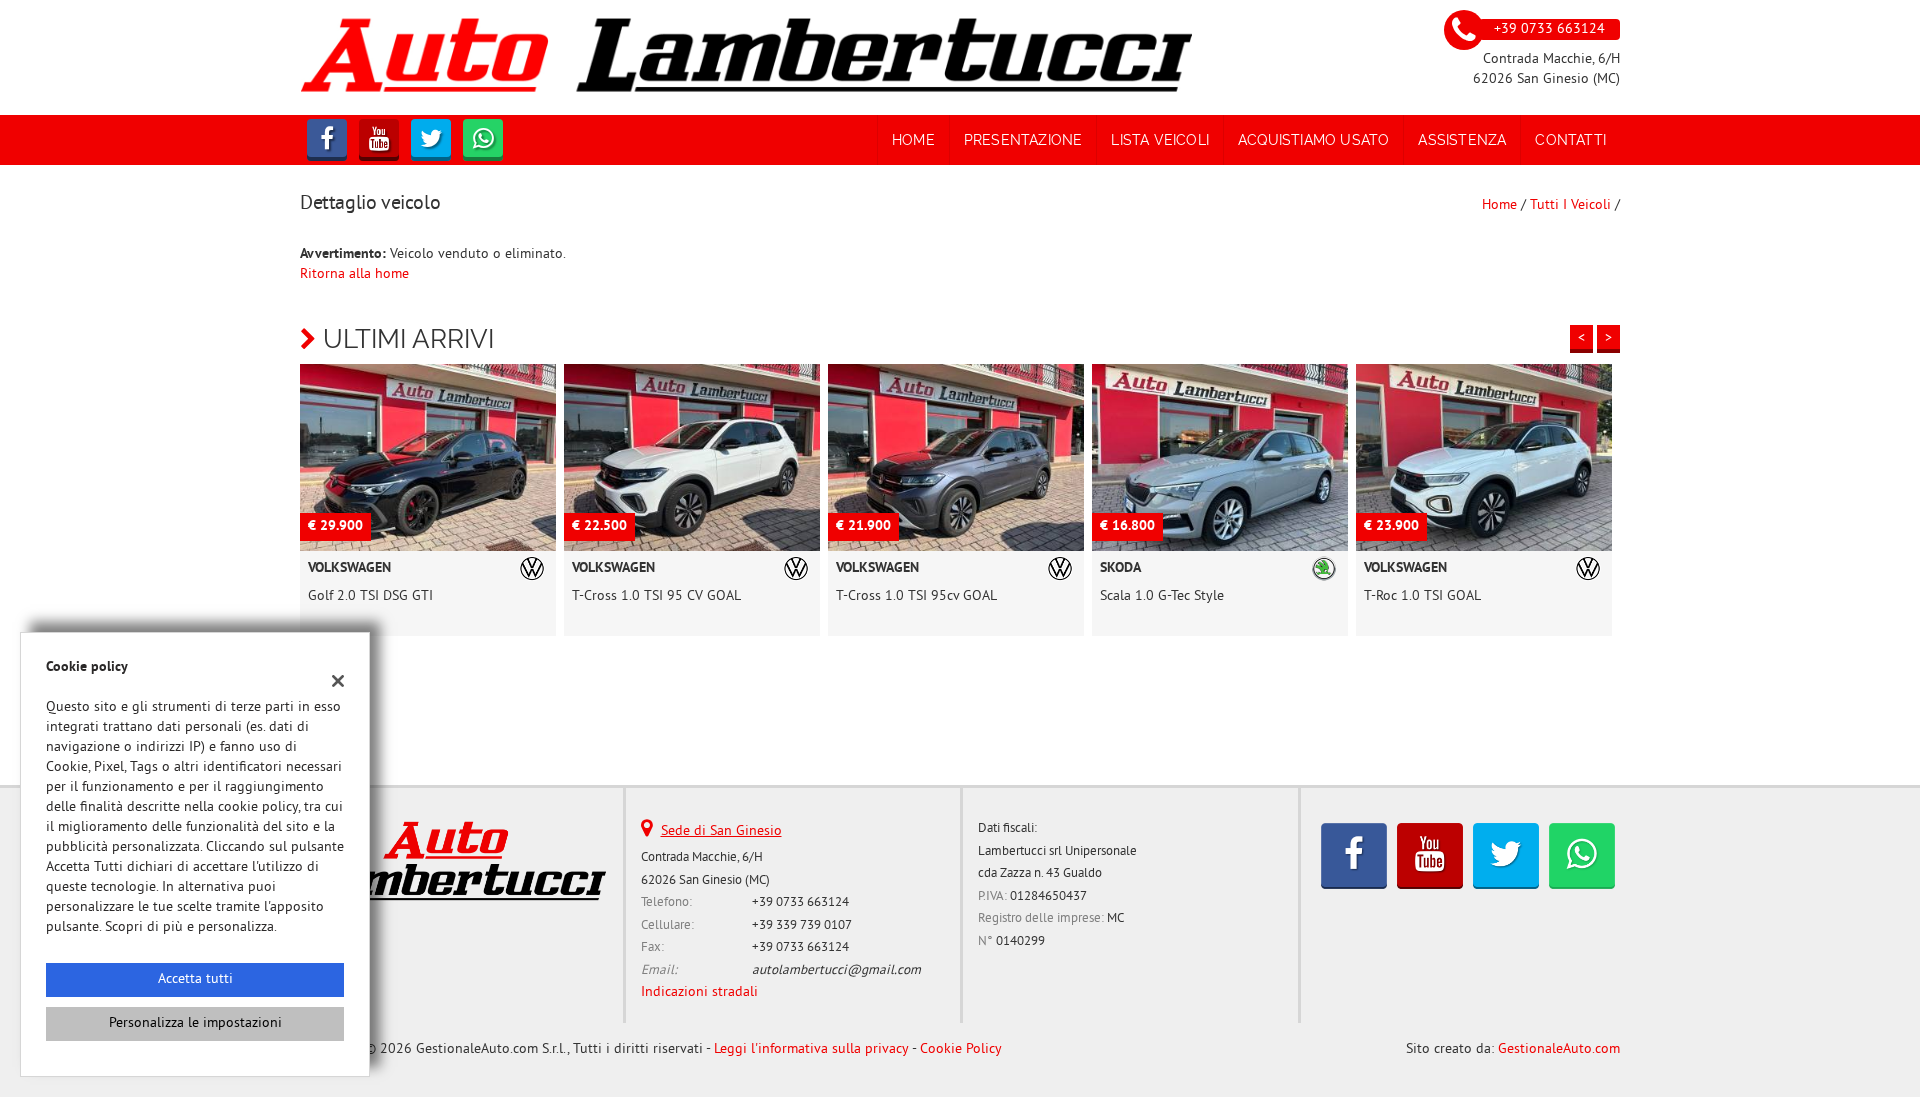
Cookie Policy (961, 1049)
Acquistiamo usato (1313, 140)
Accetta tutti (195, 979)
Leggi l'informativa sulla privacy (811, 1049)
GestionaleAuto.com (1559, 1049)
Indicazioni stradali (699, 992)
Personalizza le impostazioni (195, 1023)
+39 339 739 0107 (802, 925)
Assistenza (1462, 140)
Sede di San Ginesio (721, 831)
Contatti (1570, 140)
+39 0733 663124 (800, 902)
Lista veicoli (1160, 140)
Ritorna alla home (354, 274)
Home (913, 140)
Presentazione (1023, 140)
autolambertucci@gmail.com (836, 970)
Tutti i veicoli (1570, 205)
